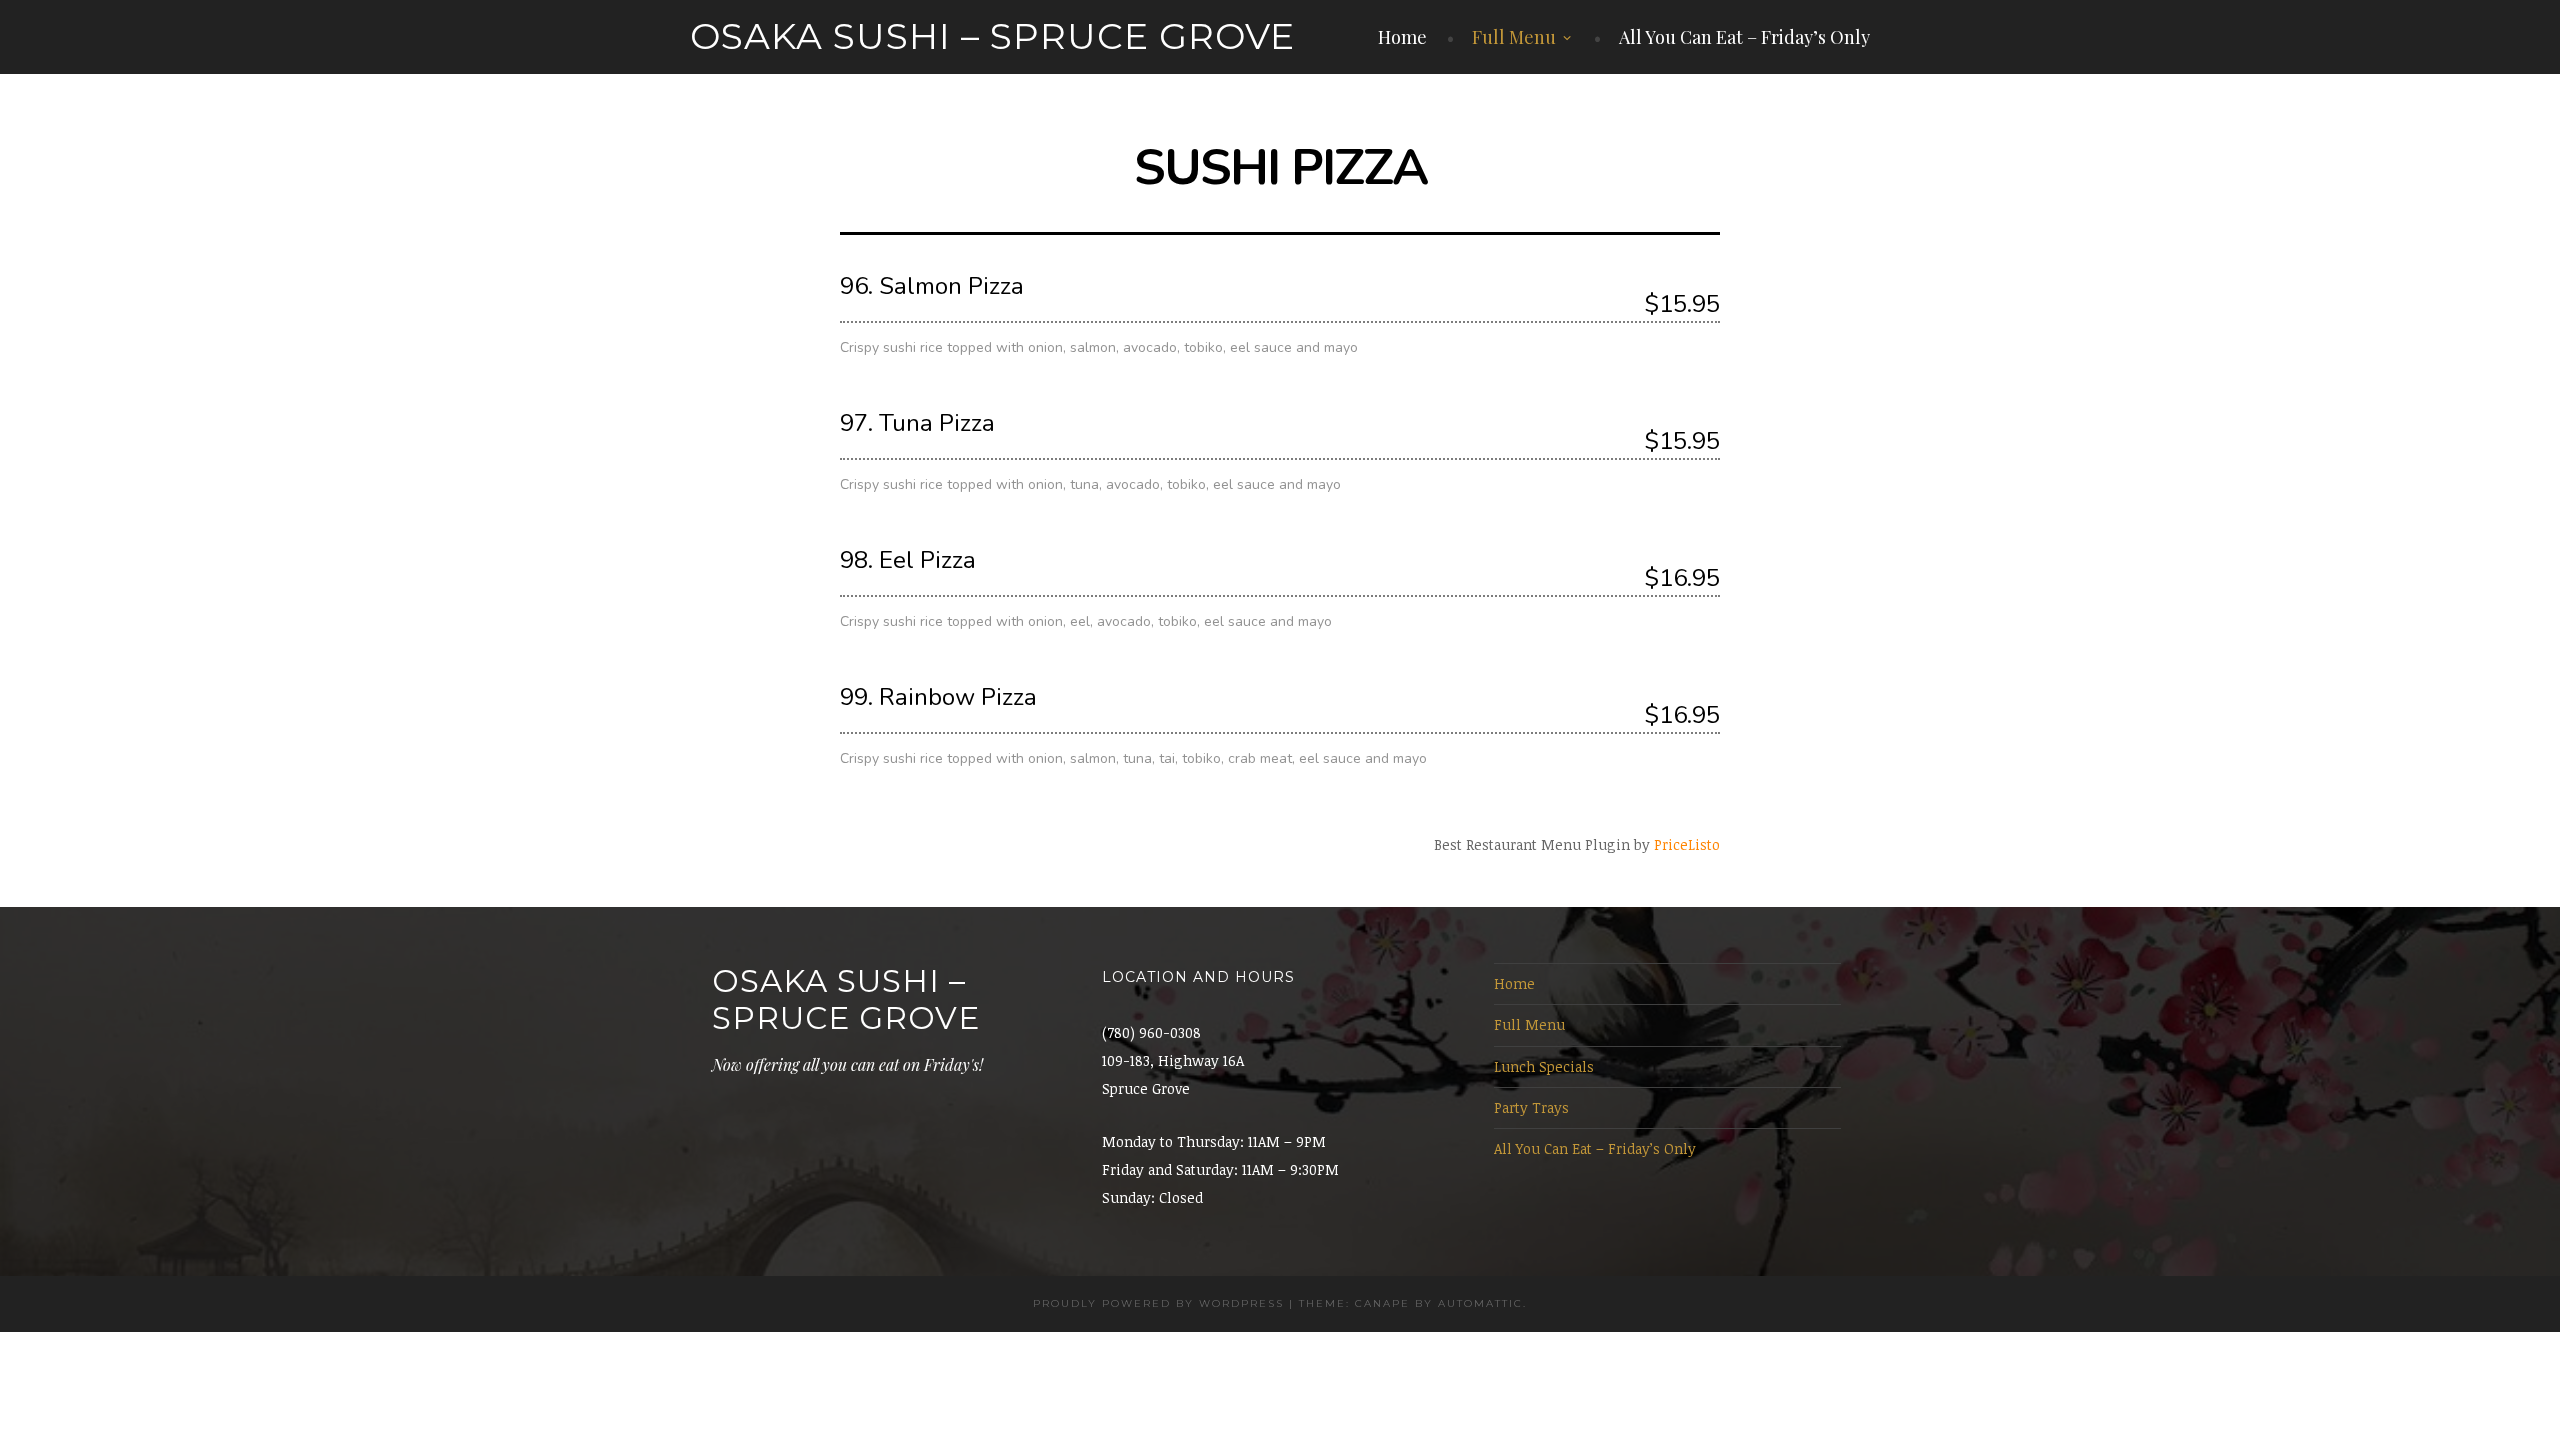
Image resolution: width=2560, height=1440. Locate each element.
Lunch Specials (1544, 1066)
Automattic (1480, 1303)
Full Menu (1514, 37)
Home (1402, 37)
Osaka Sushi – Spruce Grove (992, 36)
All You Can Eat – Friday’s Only (1744, 37)
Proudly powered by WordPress (1158, 1303)
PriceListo (1687, 844)
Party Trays (1531, 1107)
